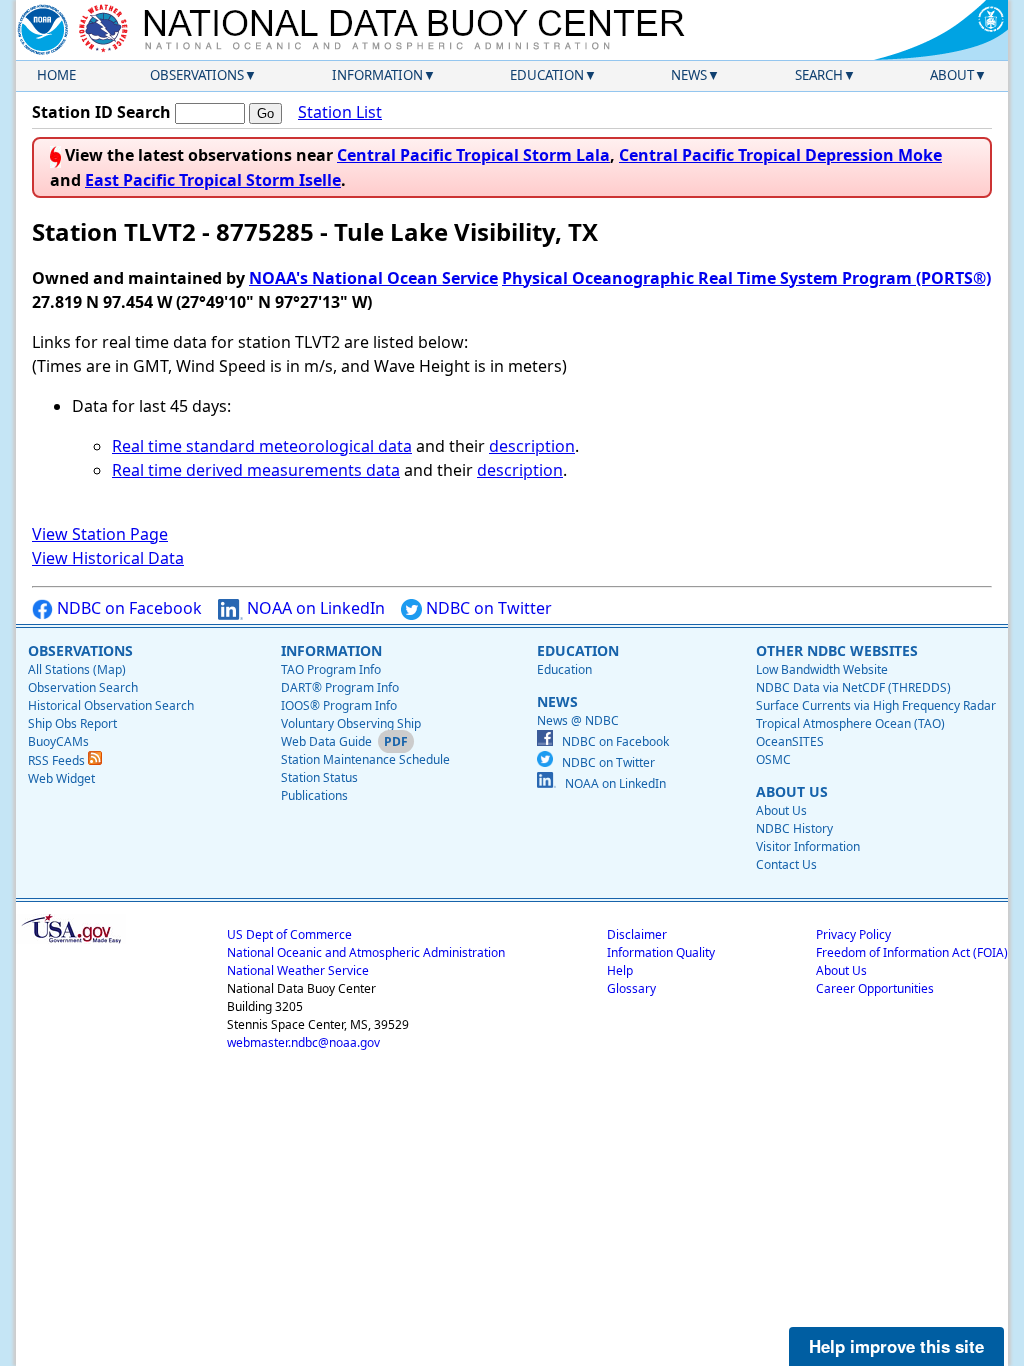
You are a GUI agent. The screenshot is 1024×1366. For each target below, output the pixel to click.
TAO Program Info (331, 669)
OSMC (773, 759)
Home (56, 75)
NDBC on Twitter (487, 608)
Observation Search (83, 687)
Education (547, 75)
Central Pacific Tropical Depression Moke (780, 155)
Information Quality (661, 952)
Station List (340, 112)
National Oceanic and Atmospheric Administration (366, 952)
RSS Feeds (58, 760)
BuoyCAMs (58, 741)
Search (819, 75)
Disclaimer (637, 934)
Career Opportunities (875, 988)
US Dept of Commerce (289, 934)
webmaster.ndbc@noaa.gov (303, 1042)
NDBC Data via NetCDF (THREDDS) (853, 687)
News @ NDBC (578, 720)
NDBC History (794, 828)
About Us (781, 810)
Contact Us (786, 864)
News (689, 75)
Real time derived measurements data (256, 470)
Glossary (631, 988)
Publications (314, 795)
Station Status (319, 777)
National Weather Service (298, 970)
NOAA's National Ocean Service (373, 278)
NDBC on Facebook (127, 608)
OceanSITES (790, 741)
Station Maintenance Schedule (365, 759)
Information (377, 75)
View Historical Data (108, 558)
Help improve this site (896, 1346)
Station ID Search (101, 112)
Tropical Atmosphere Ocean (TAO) (850, 723)
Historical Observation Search (111, 705)
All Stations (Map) (77, 669)
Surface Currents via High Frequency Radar (876, 705)
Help (620, 970)
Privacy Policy (853, 934)
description (532, 446)
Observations (197, 75)
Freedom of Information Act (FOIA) (912, 952)
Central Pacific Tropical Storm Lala (473, 155)
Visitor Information (808, 846)
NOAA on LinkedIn (314, 608)
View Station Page (100, 534)
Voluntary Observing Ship (351, 723)
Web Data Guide (326, 741)
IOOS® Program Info (339, 705)
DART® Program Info (340, 687)
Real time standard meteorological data (262, 446)
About (952, 75)
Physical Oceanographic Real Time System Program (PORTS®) (746, 278)
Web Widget (61, 778)
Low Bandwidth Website (822, 669)
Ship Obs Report (72, 723)
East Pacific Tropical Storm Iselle (213, 180)
